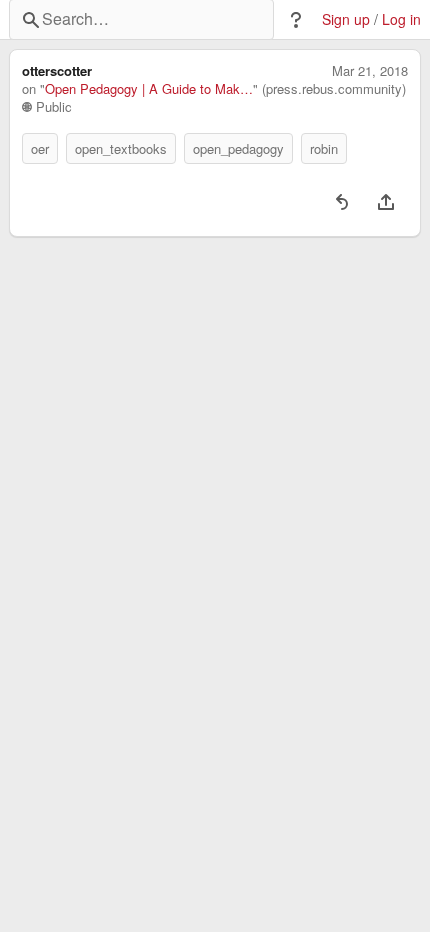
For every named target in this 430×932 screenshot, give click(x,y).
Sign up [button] (346, 19)
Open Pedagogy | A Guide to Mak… (149, 89)
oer (40, 148)
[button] (296, 20)
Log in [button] (401, 19)
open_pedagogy (238, 148)
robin (324, 148)
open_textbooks (121, 148)
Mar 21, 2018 (370, 71)
